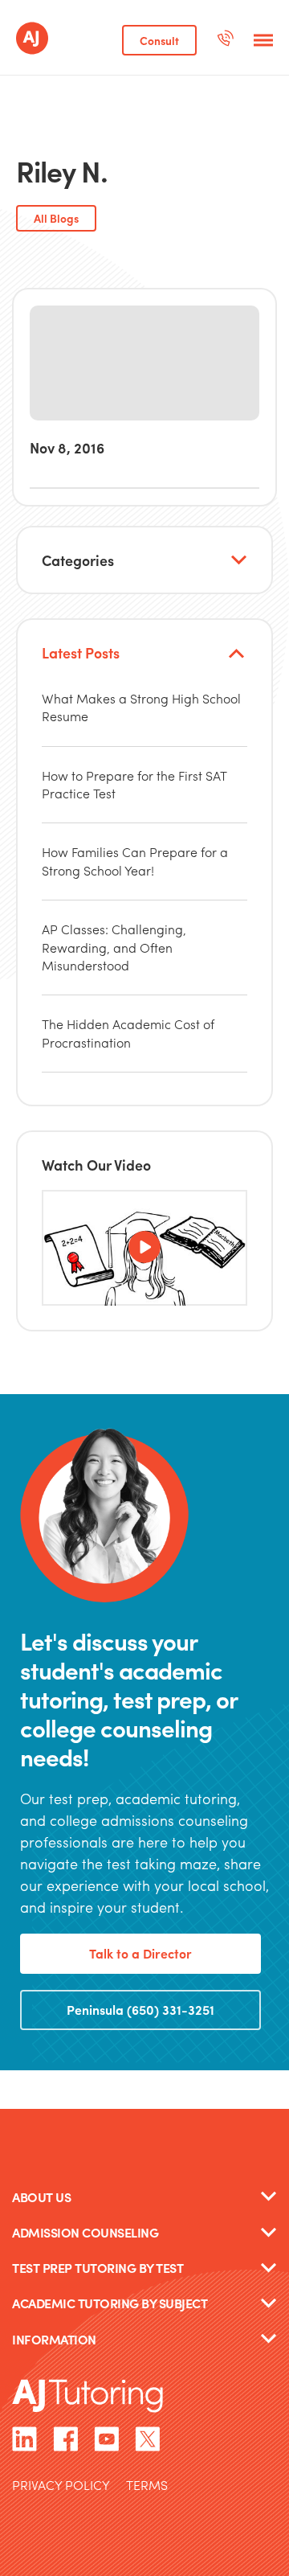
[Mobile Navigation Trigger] (263, 40)
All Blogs (56, 218)
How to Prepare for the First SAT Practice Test (134, 784)
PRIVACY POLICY (61, 2486)
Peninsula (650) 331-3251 (140, 2010)
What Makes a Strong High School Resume (141, 707)
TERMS (147, 2486)
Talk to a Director (140, 1953)
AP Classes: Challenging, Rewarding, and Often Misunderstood (114, 947)
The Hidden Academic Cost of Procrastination (128, 1033)
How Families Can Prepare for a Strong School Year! (135, 861)
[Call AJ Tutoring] (225, 40)
